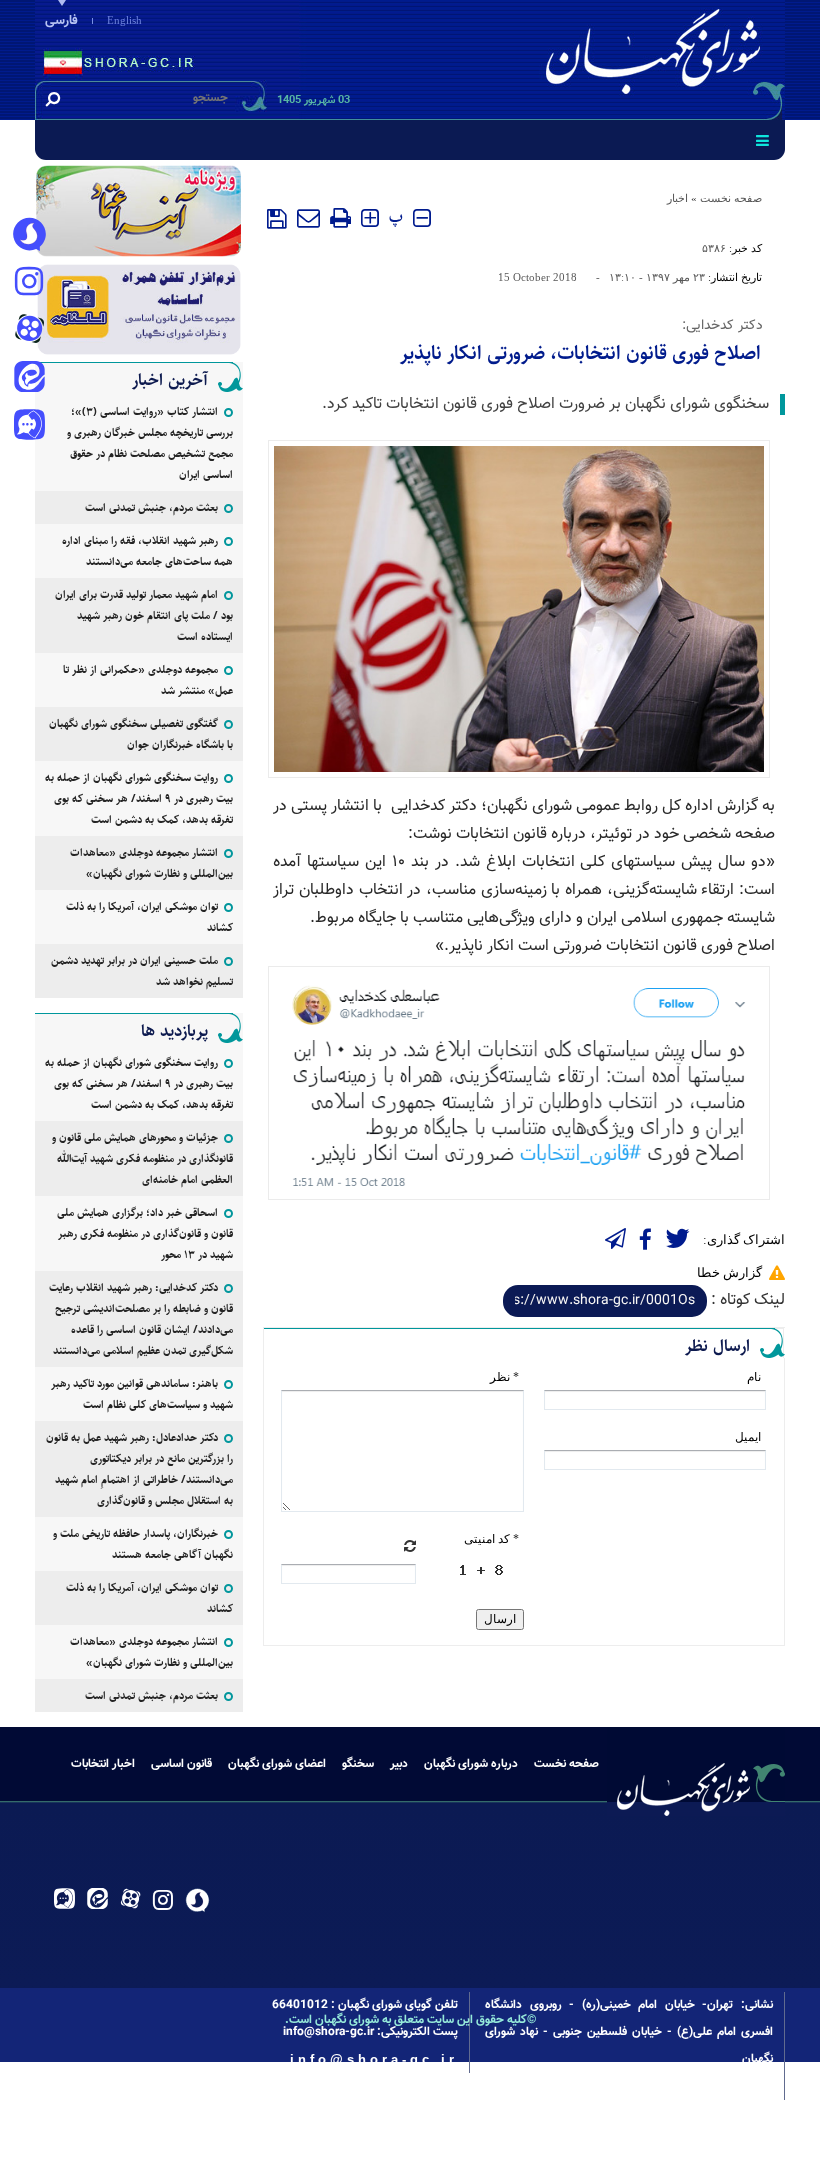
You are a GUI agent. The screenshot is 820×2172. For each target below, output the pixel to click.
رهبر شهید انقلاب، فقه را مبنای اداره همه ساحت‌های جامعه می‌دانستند (147, 551)
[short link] (605, 1301)
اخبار (677, 198)
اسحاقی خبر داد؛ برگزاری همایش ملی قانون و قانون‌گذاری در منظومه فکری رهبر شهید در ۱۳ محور (145, 1233)
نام (754, 1377)
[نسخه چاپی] (340, 218)
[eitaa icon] (29, 379)
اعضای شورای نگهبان (277, 1764)
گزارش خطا (729, 1272)
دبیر (399, 1764)
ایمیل (748, 1437)
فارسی (61, 21)
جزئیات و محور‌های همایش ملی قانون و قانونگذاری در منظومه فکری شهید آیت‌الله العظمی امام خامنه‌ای (142, 1158)
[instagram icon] (29, 283)
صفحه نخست (731, 198)
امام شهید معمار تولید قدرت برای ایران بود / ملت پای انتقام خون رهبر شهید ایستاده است (144, 615)
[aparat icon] (29, 331)
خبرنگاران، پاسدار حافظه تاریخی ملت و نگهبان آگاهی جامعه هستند (143, 1544)
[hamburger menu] (762, 140)
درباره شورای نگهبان (471, 1764)
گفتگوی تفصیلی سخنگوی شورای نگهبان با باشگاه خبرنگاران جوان (141, 734)
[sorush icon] (29, 235)
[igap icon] (29, 427)
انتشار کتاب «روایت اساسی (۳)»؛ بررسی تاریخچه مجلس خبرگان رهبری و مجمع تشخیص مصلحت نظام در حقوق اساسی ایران (150, 443)
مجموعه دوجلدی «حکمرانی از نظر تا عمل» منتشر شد (148, 680)
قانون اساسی (181, 1764)
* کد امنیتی (491, 1539)
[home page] (657, 56)
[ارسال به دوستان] (308, 218)
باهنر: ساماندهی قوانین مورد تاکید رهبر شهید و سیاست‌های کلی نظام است (142, 1394)
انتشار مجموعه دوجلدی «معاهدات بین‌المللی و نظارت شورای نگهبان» (151, 863)
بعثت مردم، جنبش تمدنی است (151, 507)
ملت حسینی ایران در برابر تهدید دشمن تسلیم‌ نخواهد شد (142, 971)
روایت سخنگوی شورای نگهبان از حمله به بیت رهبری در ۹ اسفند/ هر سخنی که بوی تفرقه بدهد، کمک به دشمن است (139, 798)
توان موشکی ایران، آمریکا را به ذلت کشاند (149, 917)
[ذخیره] (277, 219)
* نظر (504, 1377)
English (124, 20)
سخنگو (358, 1764)
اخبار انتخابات (103, 1764)
